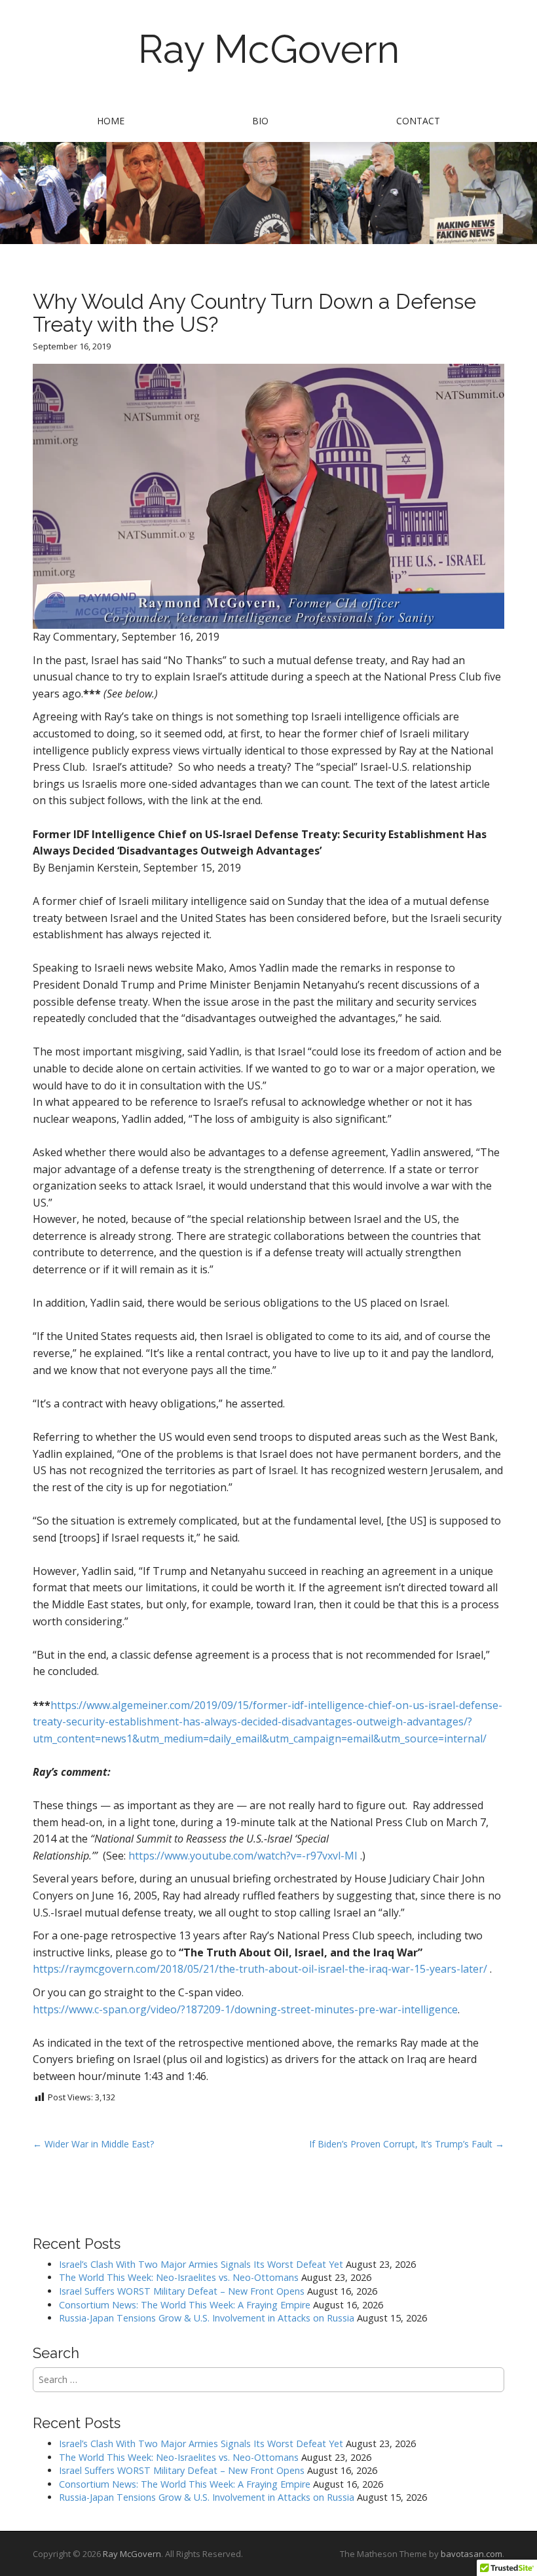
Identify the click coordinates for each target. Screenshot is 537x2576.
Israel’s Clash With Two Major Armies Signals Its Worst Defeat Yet (201, 2264)
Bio (260, 121)
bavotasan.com (472, 2554)
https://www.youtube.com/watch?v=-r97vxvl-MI (243, 1856)
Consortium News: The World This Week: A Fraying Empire (185, 2305)
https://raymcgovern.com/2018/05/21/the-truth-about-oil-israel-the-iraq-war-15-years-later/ (260, 1969)
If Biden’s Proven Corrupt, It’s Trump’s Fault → (407, 2144)
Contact (418, 121)
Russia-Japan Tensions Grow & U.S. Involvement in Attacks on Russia (207, 2318)
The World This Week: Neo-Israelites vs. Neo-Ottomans (179, 2277)
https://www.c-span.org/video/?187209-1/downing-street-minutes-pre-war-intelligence (245, 2009)
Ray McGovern (269, 49)
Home (111, 121)
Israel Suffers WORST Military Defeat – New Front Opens (182, 2291)
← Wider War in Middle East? (93, 2144)
